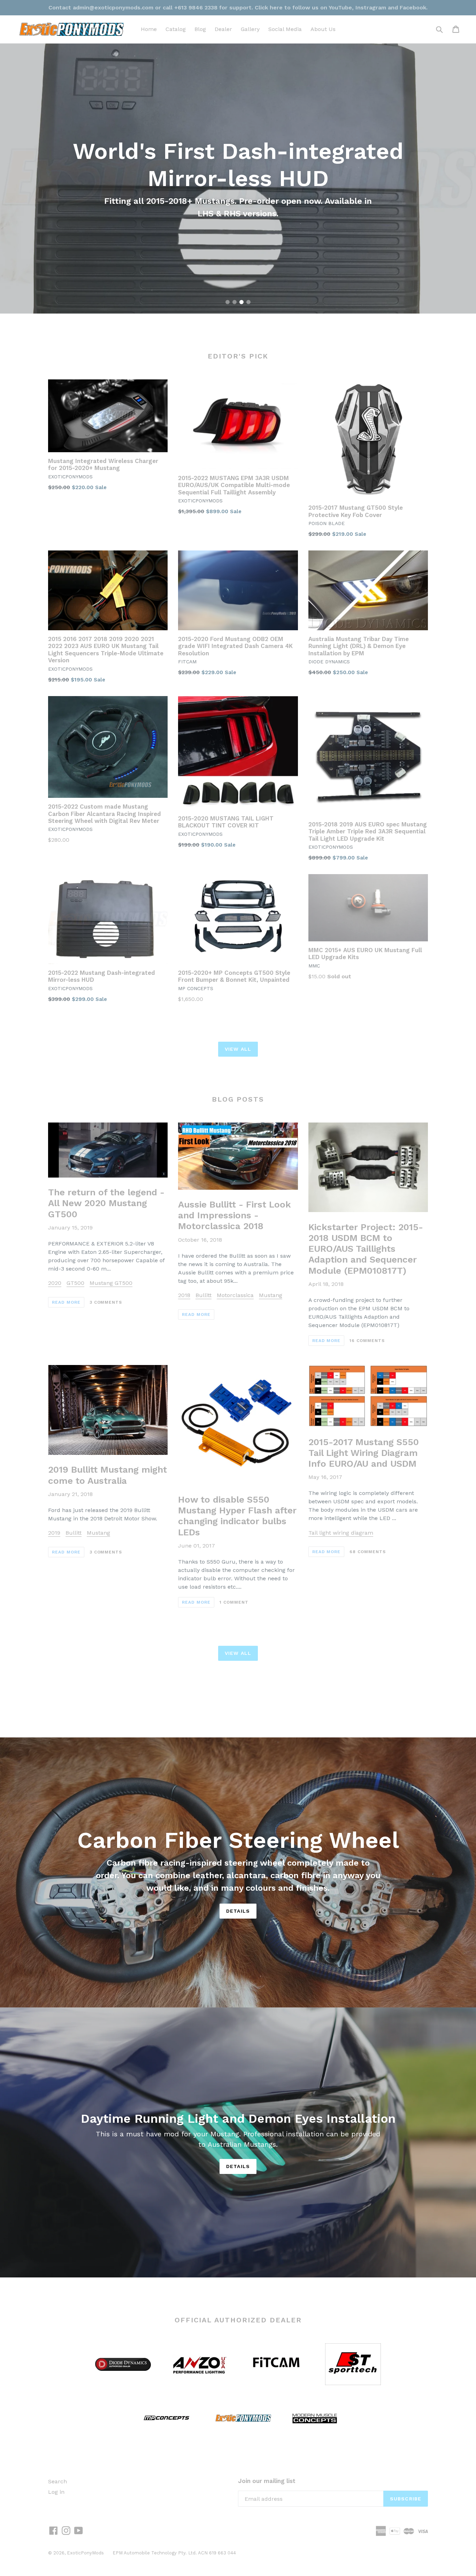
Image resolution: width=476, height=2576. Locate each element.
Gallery (250, 29)
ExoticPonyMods (85, 2553)
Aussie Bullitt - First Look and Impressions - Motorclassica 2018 (235, 1215)
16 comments (367, 1341)
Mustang (271, 1295)
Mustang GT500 (111, 1283)
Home (149, 29)
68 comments (368, 1552)
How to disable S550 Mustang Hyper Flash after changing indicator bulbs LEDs (237, 1516)
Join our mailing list (267, 2481)
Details (238, 1911)
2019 (54, 1533)
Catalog (176, 29)
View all (238, 1049)
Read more (66, 1302)
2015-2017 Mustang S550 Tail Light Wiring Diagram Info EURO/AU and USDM (364, 1453)
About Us (323, 29)
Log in (56, 2492)
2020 (55, 1283)
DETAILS (238, 2166)
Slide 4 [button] (248, 302)
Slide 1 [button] (228, 302)
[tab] (228, 302)
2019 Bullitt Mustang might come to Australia (108, 1475)
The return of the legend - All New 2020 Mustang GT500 (106, 1203)
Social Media (285, 29)
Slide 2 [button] (235, 302)
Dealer (223, 29)
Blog (200, 29)
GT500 (75, 1283)
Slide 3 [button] (241, 302)
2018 (184, 1295)
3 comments (106, 1302)
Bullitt (204, 1295)
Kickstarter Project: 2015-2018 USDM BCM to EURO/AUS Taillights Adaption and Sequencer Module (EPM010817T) (366, 1249)
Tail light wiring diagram (341, 1533)
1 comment (234, 1602)
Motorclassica (235, 1295)
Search (57, 2481)
